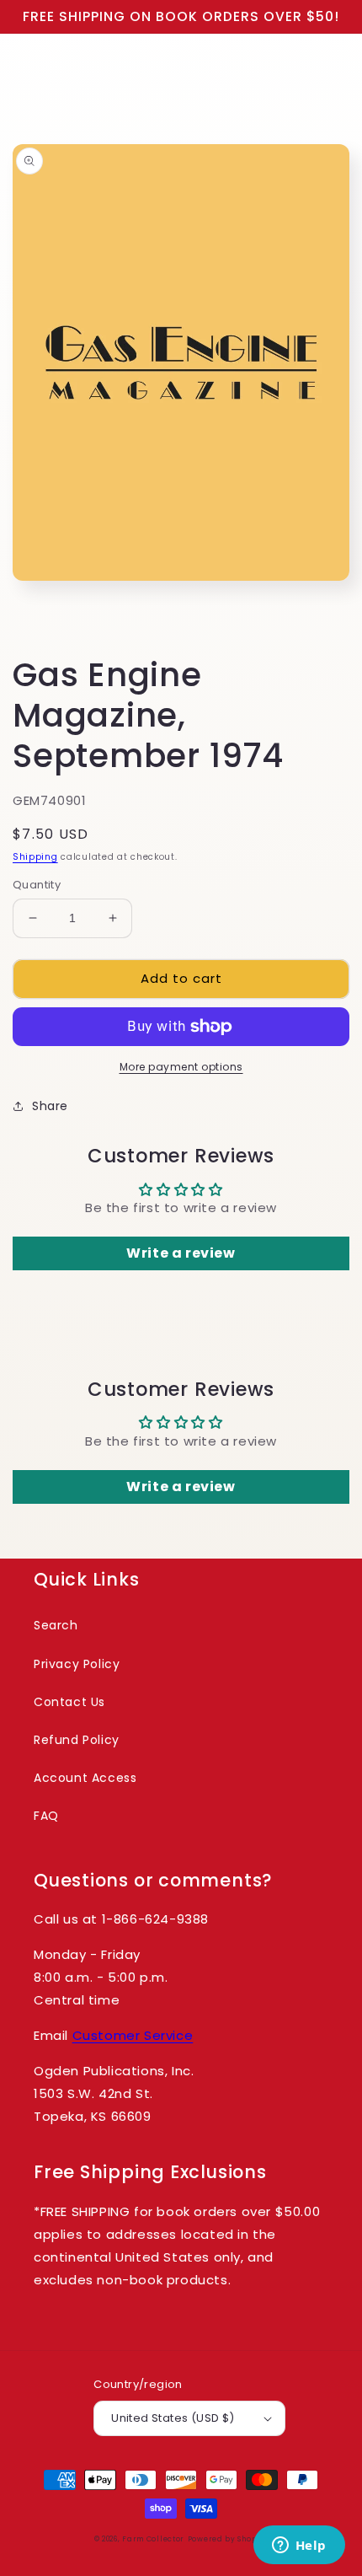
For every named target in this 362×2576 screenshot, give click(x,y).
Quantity (37, 885)
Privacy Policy (77, 1664)
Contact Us (69, 1702)
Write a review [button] (181, 1253)
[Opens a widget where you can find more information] (299, 2546)
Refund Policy (77, 1740)
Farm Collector (153, 2539)
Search (56, 1625)
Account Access (85, 1778)
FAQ (46, 1816)
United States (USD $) (173, 2418)
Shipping (35, 857)
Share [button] (50, 1106)
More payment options (181, 1067)
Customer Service (133, 2035)
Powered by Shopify (228, 2539)
